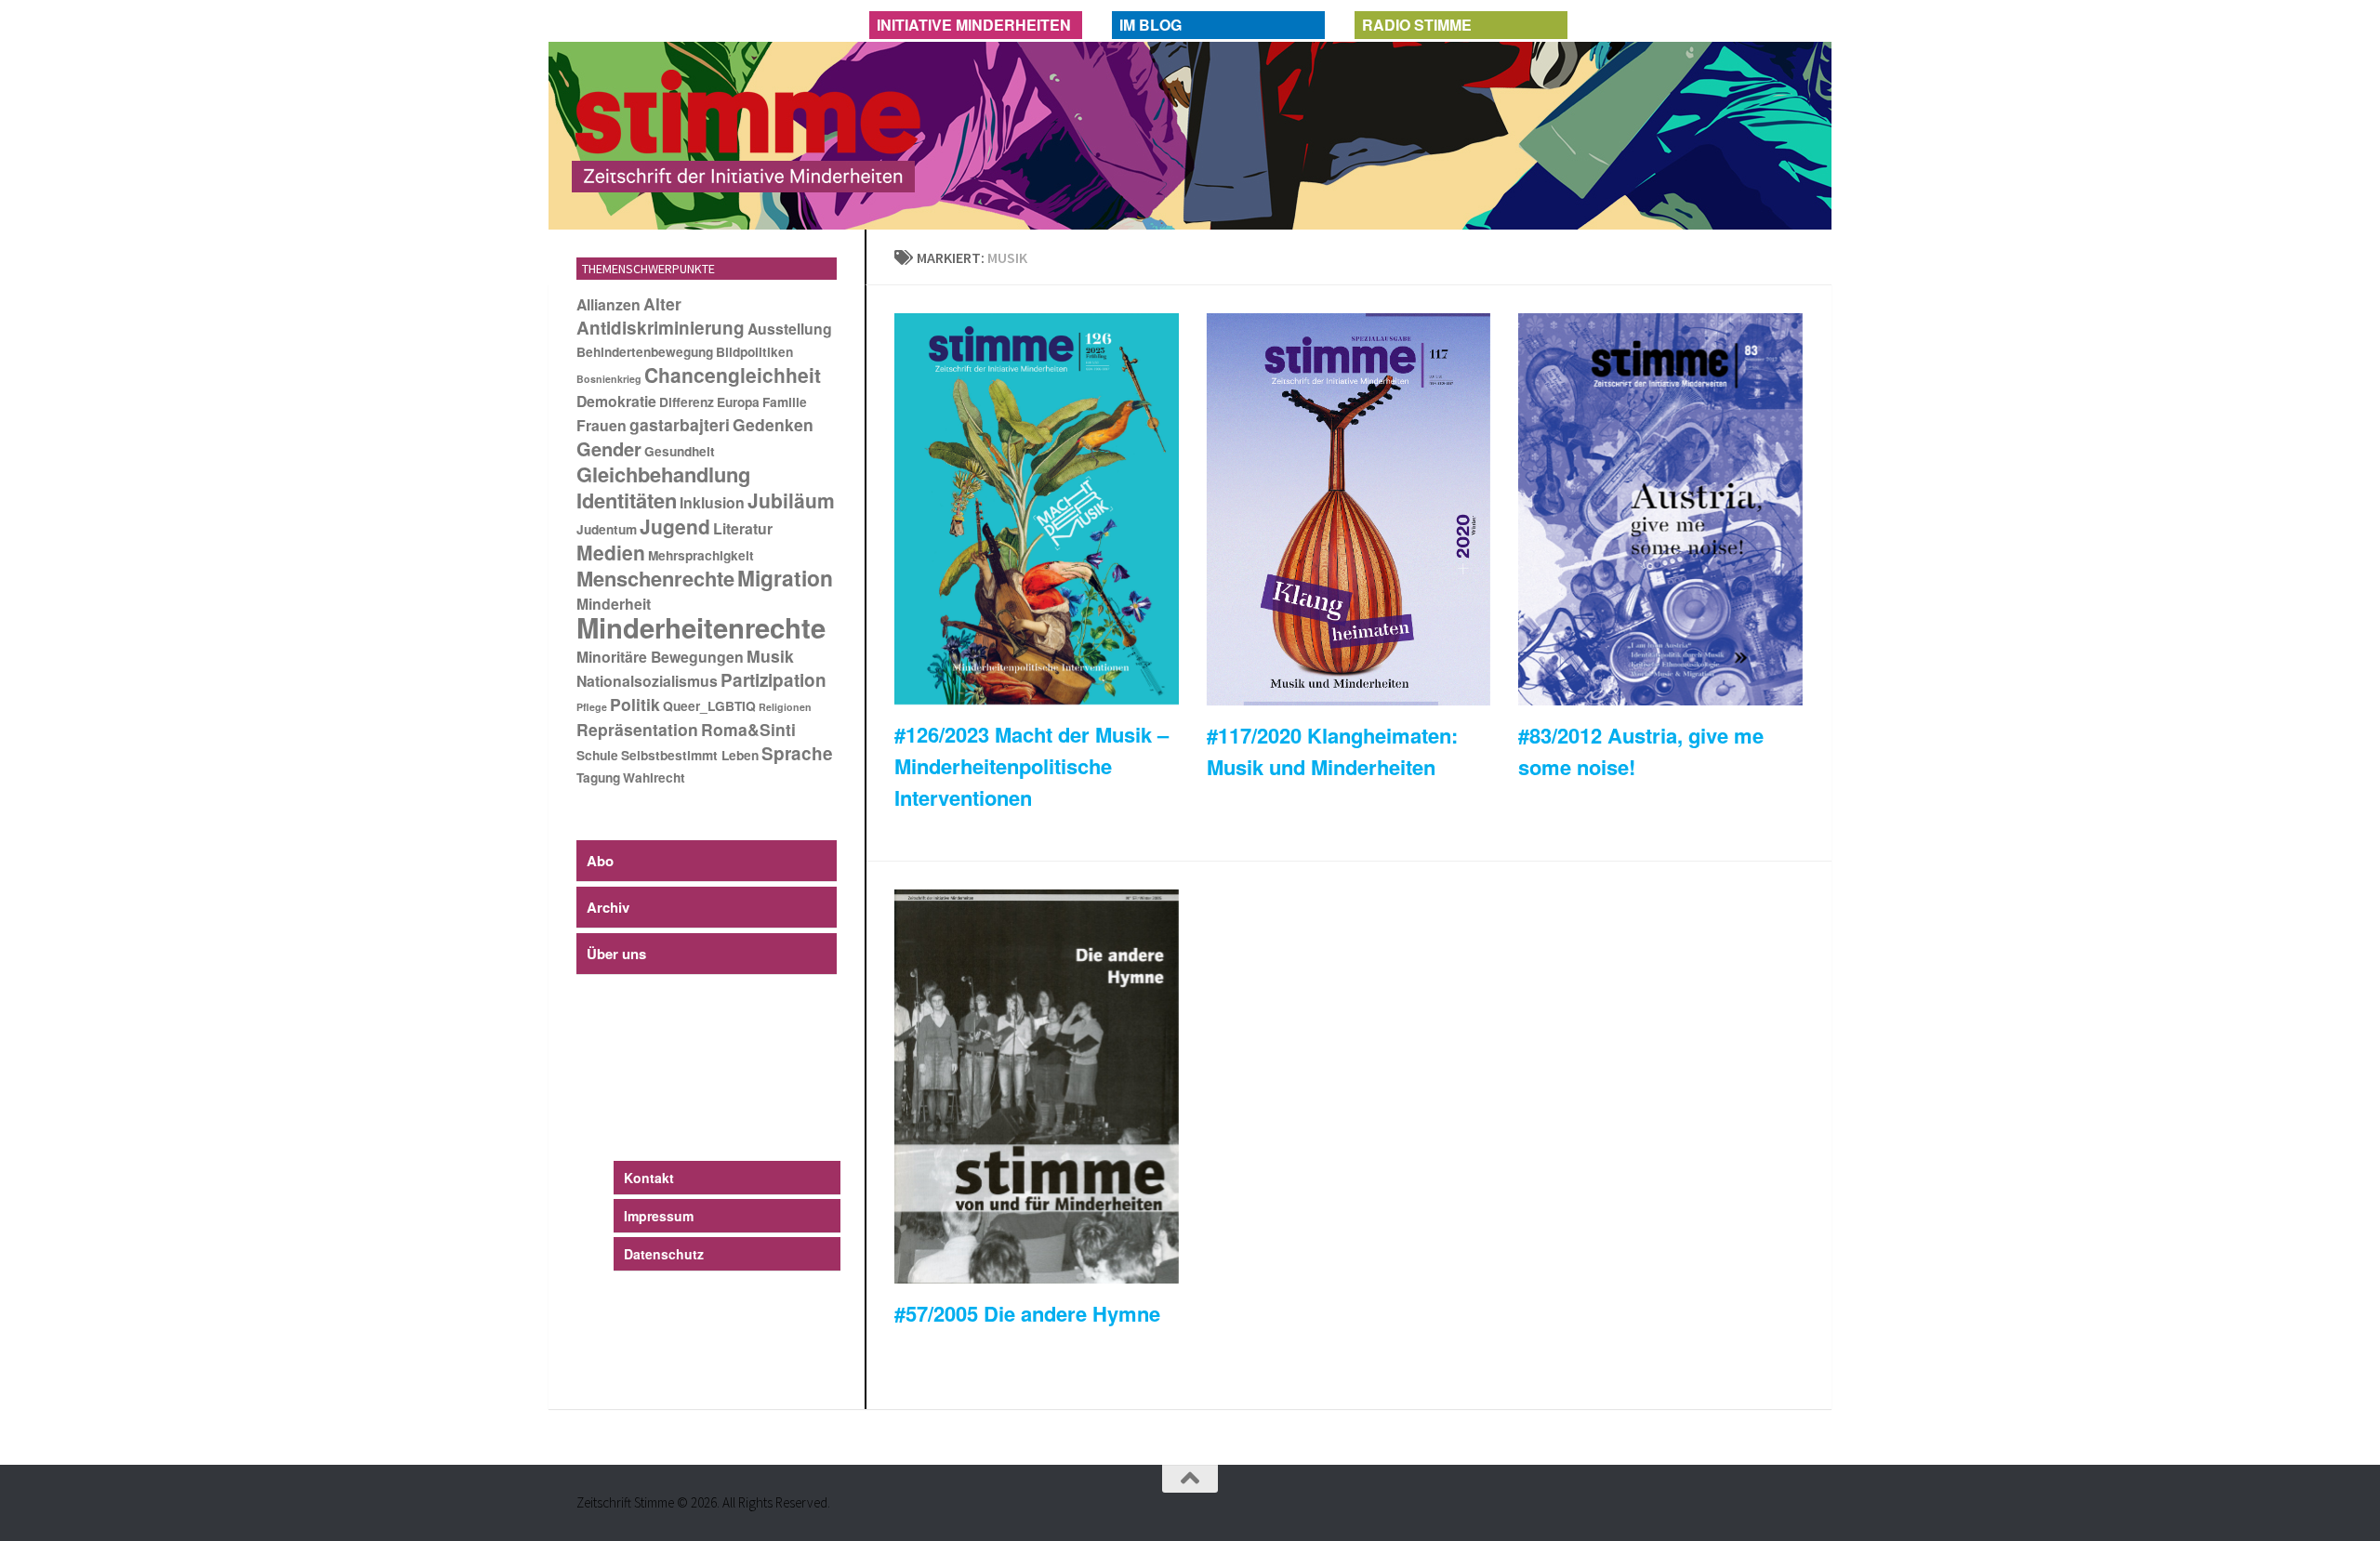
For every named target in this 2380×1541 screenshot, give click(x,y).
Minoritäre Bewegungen (660, 657)
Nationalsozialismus (647, 681)
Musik (770, 656)
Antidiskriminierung (661, 328)
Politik (635, 704)
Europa (738, 402)
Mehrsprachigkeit (701, 555)
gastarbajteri (680, 424)
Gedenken (773, 424)
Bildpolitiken (754, 352)
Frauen (602, 425)
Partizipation (773, 680)
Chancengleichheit (733, 375)
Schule (597, 755)
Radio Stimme (1417, 25)
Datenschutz (664, 1254)
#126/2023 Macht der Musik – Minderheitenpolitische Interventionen (1031, 766)
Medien (611, 552)
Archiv (608, 907)
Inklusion (712, 502)
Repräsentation (637, 729)
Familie (785, 402)
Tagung (598, 777)
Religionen (785, 707)
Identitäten (627, 500)
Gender (609, 448)
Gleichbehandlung (663, 474)
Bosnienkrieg (609, 379)
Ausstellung (790, 329)
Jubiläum (791, 500)
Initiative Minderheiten (974, 25)
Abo (600, 861)
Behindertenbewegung (645, 352)
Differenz (687, 402)
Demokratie (616, 401)
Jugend (675, 526)
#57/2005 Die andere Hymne (1027, 1313)
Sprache (797, 753)
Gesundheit (680, 451)
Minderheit (614, 604)
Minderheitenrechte (701, 627)
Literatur (743, 528)
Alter (662, 303)
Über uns (616, 954)
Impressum (659, 1216)
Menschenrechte (655, 578)
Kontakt (649, 1178)
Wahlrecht (654, 777)
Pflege (592, 707)
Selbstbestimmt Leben (690, 755)
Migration (785, 578)
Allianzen (608, 304)
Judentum (607, 529)
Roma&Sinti (748, 729)
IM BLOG (1150, 25)
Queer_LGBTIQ (709, 706)
